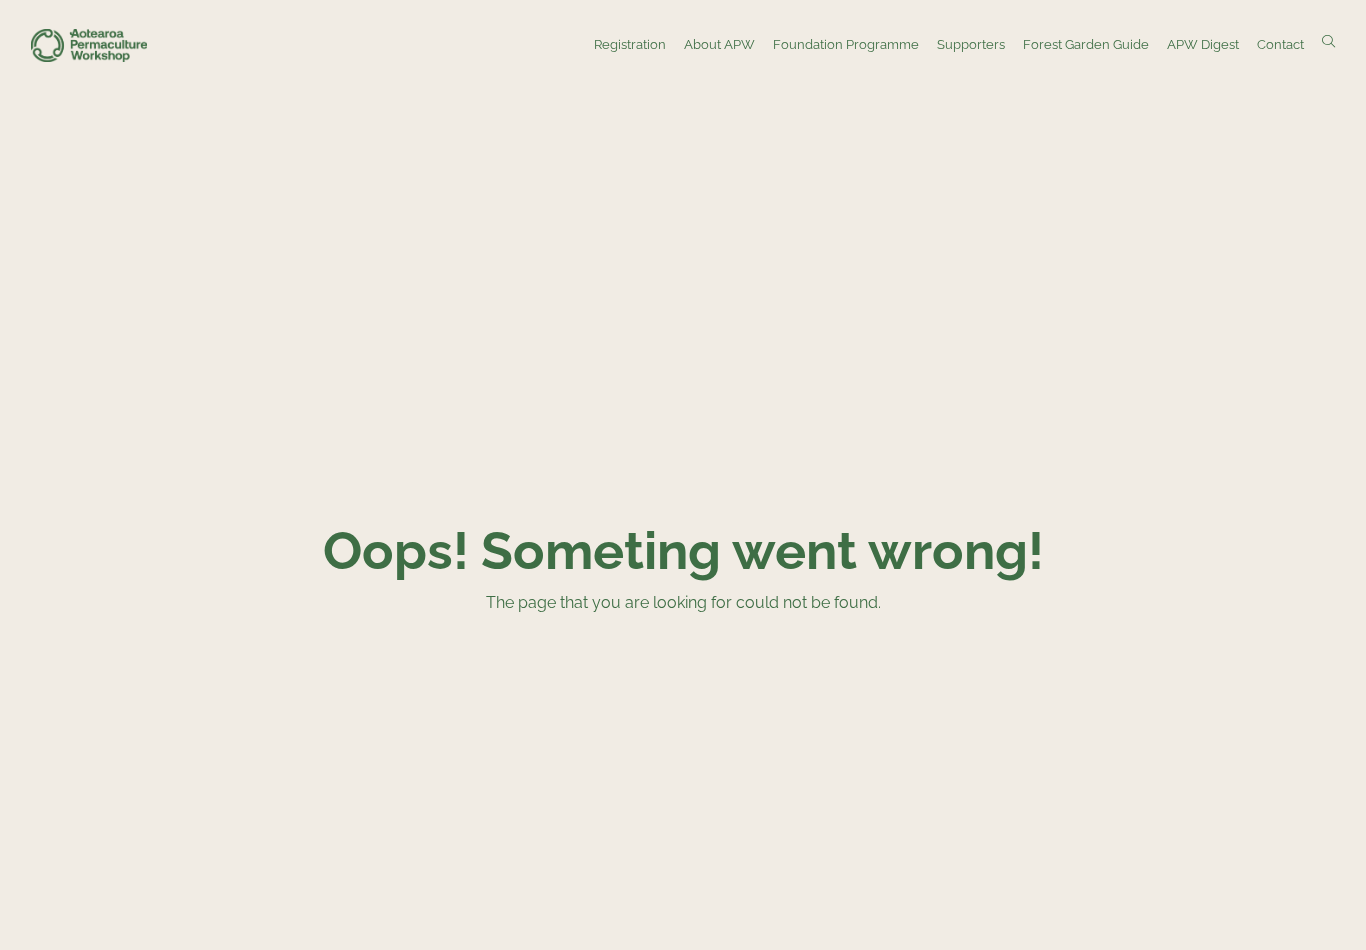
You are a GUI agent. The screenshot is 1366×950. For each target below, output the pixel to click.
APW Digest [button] (1203, 44)
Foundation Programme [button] (846, 44)
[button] (1328, 42)
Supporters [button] (971, 44)
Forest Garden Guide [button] (1086, 44)
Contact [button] (1280, 44)
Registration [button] (630, 44)
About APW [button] (719, 44)
